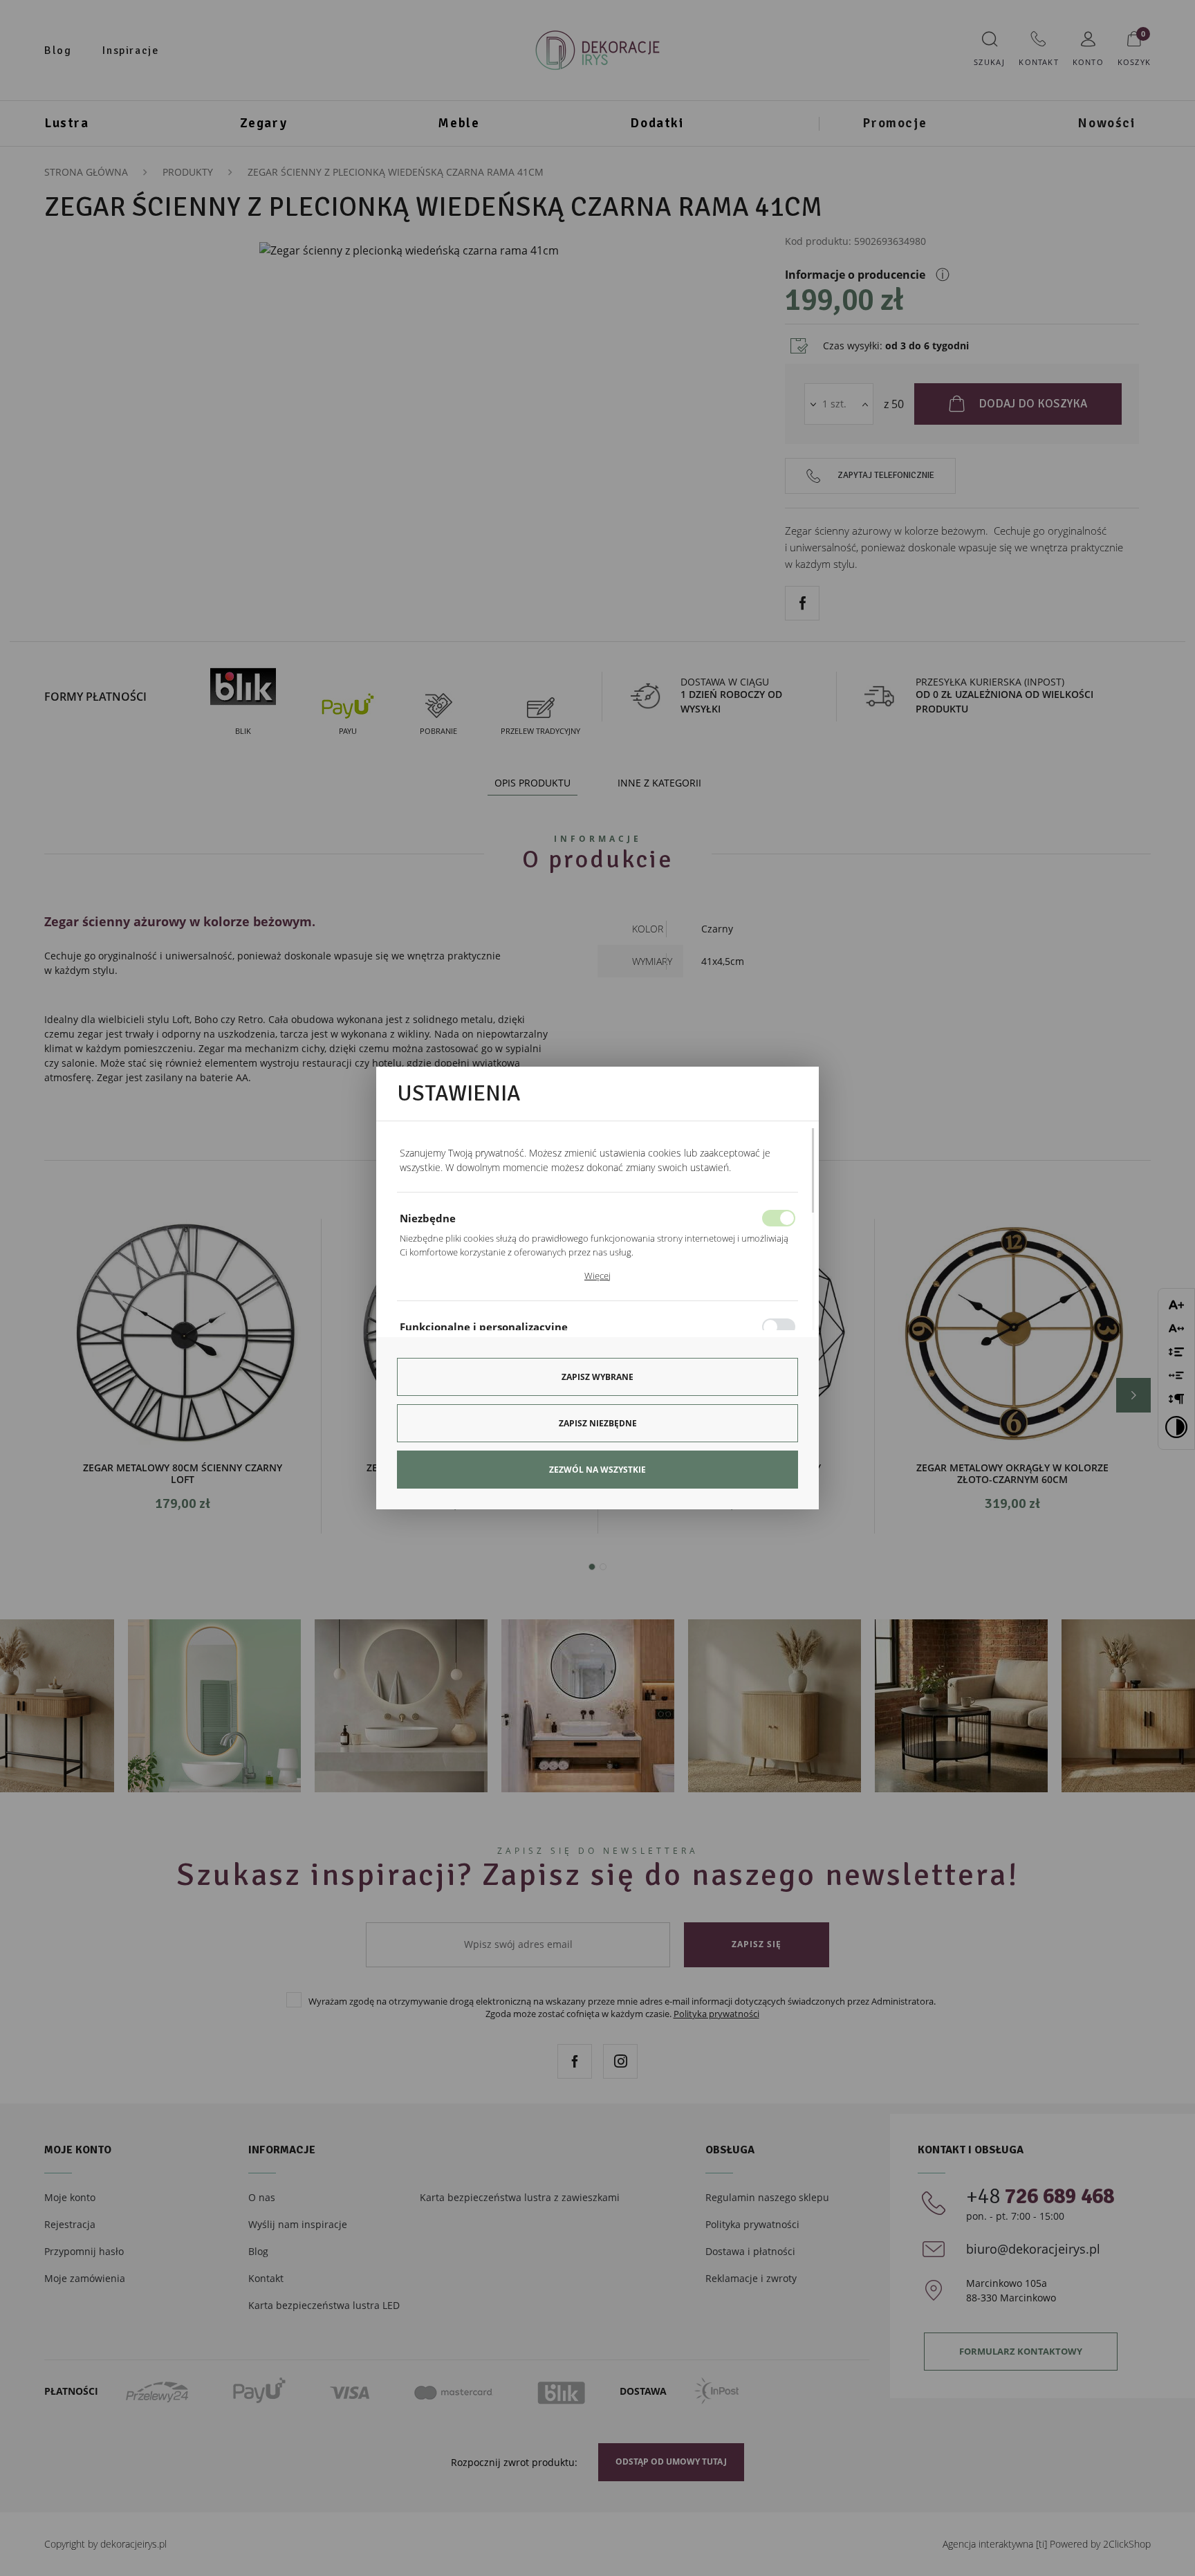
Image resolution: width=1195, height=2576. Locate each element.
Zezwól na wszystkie (597, 1470)
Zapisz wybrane (597, 1377)
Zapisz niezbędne (598, 1423)
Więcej (597, 1276)
